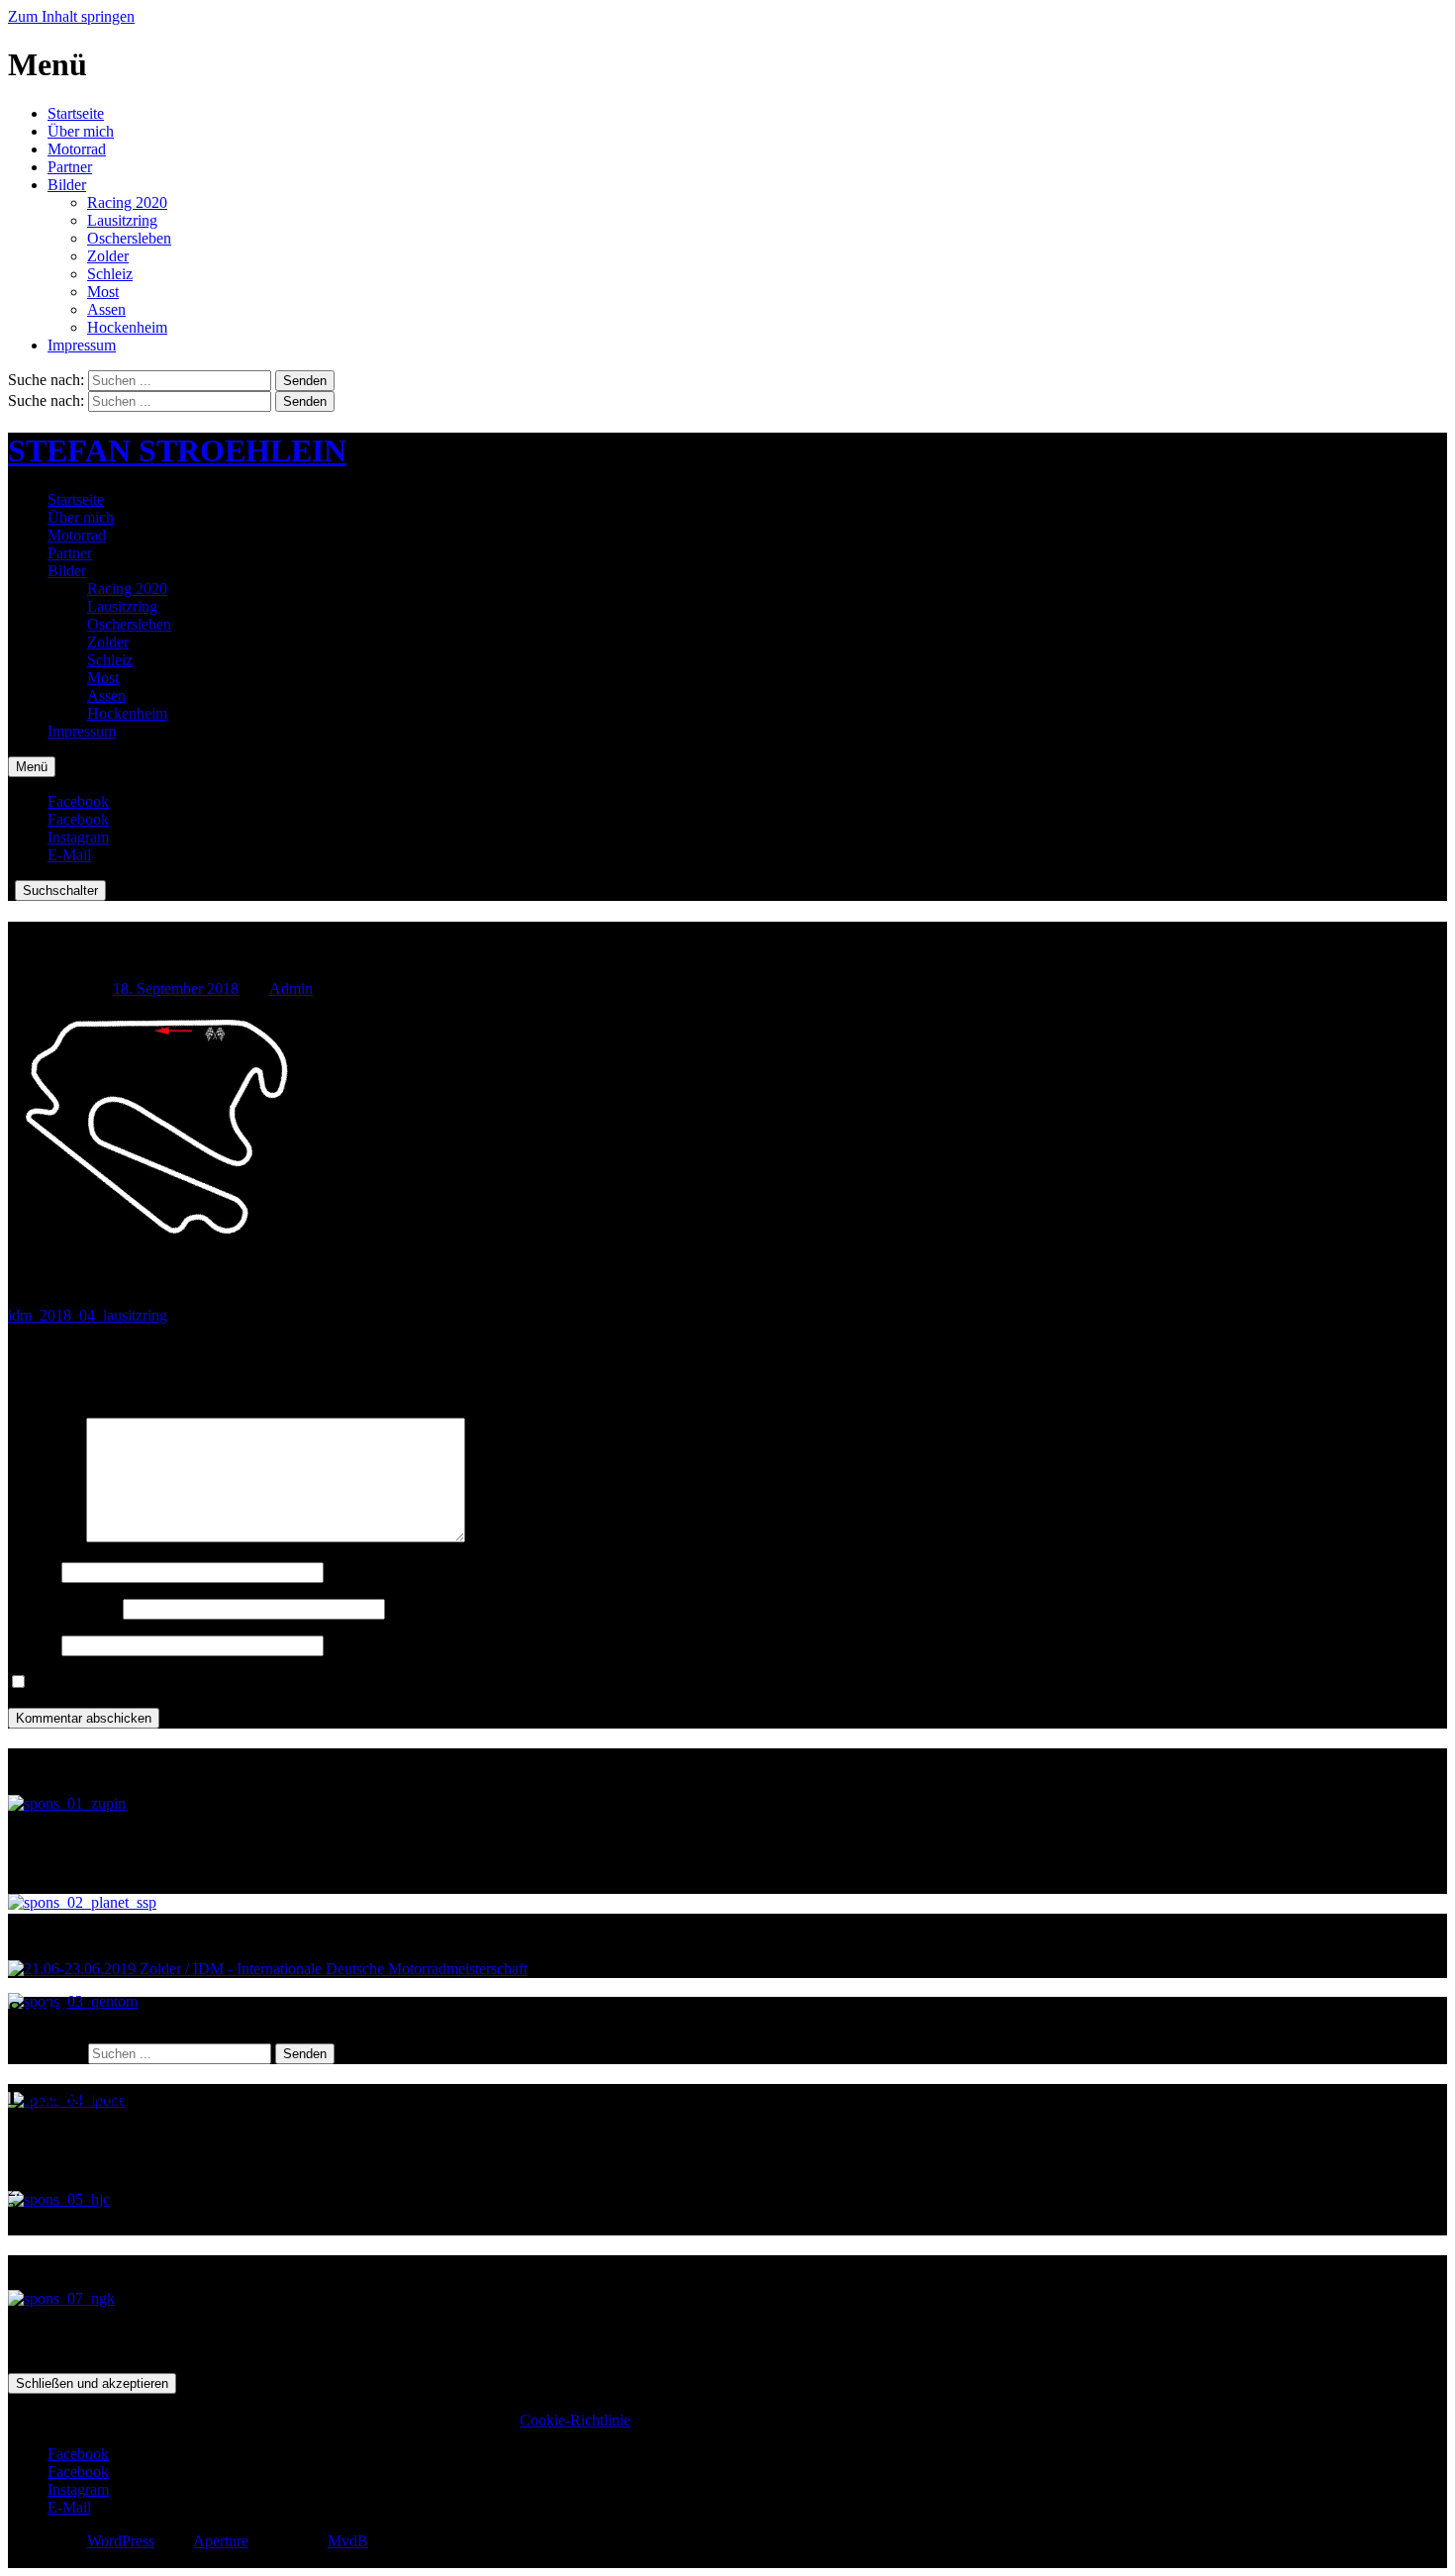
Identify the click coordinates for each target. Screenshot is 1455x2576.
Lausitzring (122, 220)
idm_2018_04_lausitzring (88, 1315)
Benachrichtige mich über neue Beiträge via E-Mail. (194, 1683)
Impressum (82, 345)
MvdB (348, 2541)
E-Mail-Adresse (63, 1608)
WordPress (121, 2541)
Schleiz (110, 274)
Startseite (76, 113)
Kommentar (45, 1537)
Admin (291, 989)
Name (33, 1572)
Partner (70, 167)
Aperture (221, 2541)
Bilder (67, 185)
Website (33, 1645)
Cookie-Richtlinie (575, 2420)
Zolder (108, 256)
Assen (106, 309)
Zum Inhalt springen (71, 16)
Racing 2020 (127, 202)
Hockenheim (127, 327)
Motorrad (77, 149)
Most (103, 292)
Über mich (81, 131)
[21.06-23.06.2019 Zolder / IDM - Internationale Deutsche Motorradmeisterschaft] (268, 1969)
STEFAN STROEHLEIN (177, 450)
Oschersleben (129, 238)
